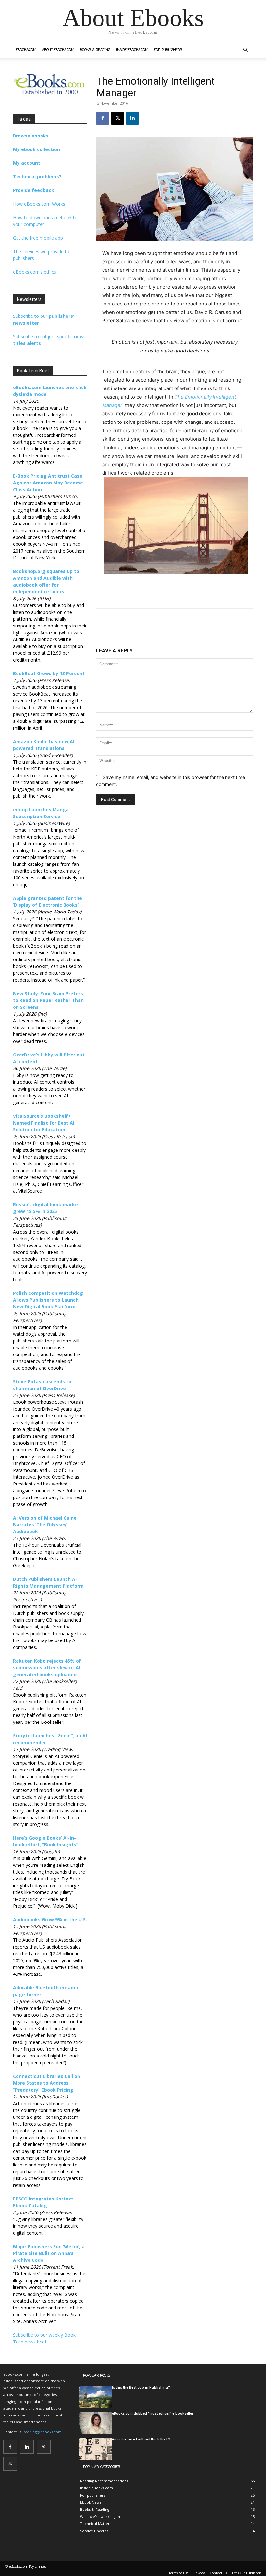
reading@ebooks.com (42, 2432)
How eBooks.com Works (39, 204)
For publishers (168, 50)
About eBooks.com (58, 50)
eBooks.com (26, 50)
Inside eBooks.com (132, 50)
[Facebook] (103, 118)
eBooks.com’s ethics (35, 272)
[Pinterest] (44, 2447)
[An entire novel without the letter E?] (96, 2449)
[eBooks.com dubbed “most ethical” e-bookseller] (96, 2423)
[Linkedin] (132, 118)
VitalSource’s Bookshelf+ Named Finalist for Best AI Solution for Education (44, 1123)
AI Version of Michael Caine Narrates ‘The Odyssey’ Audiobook (45, 1525)
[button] (245, 50)
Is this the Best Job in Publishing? (141, 2387)
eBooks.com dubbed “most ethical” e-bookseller (153, 2413)
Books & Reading (95, 50)
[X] (117, 118)
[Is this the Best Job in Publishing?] (96, 2397)
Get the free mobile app (38, 238)
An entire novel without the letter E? (141, 2439)
